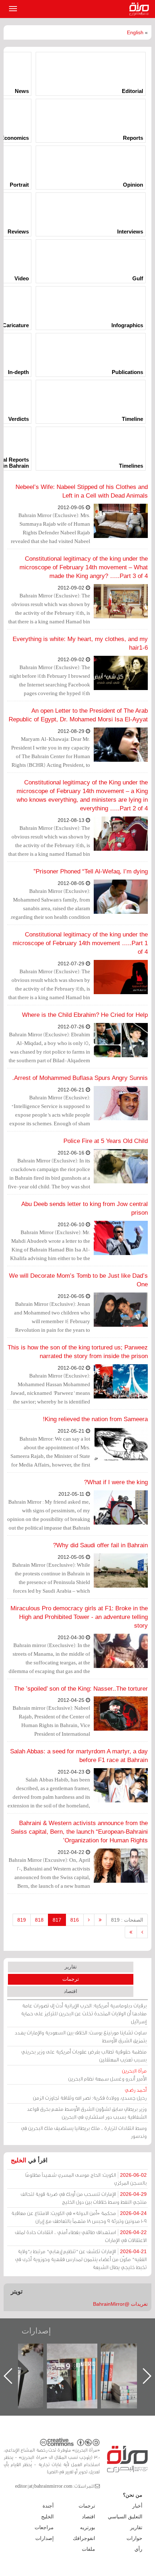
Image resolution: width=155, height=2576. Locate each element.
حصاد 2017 (25, 2351)
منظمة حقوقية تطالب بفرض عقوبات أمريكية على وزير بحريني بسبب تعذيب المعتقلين (84, 2056)
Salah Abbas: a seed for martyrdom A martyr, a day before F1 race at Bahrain (79, 1756)
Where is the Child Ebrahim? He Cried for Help (85, 1015)
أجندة (48, 2506)
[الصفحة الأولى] (100, 1920)
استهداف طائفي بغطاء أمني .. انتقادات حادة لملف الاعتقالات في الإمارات (81, 2236)
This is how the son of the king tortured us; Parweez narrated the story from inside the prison (78, 1352)
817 (57, 1920)
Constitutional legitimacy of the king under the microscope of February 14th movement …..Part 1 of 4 (80, 943)
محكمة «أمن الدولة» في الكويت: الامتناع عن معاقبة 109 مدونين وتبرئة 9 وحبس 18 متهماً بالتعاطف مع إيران (79, 2217)
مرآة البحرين (141, 9)
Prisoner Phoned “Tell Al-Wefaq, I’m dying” (91, 871)
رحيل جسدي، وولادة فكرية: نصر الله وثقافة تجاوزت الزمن (90, 2094)
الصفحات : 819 (127, 1920)
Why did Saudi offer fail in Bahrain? (100, 1545)
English (135, 32)
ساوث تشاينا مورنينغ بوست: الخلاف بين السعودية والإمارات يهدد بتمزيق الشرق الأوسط (81, 2036)
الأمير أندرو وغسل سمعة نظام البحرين (107, 2075)
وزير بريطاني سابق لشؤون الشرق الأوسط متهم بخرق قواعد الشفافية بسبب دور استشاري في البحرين (87, 2113)
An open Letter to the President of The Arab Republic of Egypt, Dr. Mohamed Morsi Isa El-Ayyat (78, 715)
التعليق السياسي (125, 2517)
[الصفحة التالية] (142, 1932)
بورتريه (88, 2527)
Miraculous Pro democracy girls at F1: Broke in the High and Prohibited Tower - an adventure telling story (79, 1617)
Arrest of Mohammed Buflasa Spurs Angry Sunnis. (80, 1078)
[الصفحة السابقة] (89, 1920)
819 (22, 1920)
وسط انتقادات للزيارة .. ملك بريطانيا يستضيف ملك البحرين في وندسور (84, 2132)
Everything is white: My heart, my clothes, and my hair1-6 (80, 643)
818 (39, 1920)
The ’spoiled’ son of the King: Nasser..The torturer (81, 1689)
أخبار (137, 2506)
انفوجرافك (84, 2538)
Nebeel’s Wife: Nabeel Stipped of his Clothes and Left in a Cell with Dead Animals (82, 491)
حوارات (134, 2538)
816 (75, 1920)
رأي (138, 2549)
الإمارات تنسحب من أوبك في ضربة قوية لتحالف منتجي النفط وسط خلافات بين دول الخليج (84, 2198)
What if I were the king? (116, 1482)
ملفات (88, 2549)
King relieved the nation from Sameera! (95, 1419)
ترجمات (71, 1979)
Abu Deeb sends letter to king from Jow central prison (85, 1208)
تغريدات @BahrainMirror (120, 2304)
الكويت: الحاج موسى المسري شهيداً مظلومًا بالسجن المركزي (86, 2179)
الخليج (19, 2160)
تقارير (71, 1967)
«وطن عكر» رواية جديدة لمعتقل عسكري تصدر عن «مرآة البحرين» (79, 2364)
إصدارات (36, 2331)
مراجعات (44, 2527)
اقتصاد (70, 1991)
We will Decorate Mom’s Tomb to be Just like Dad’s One (78, 1280)
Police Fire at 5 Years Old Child (106, 1141)
